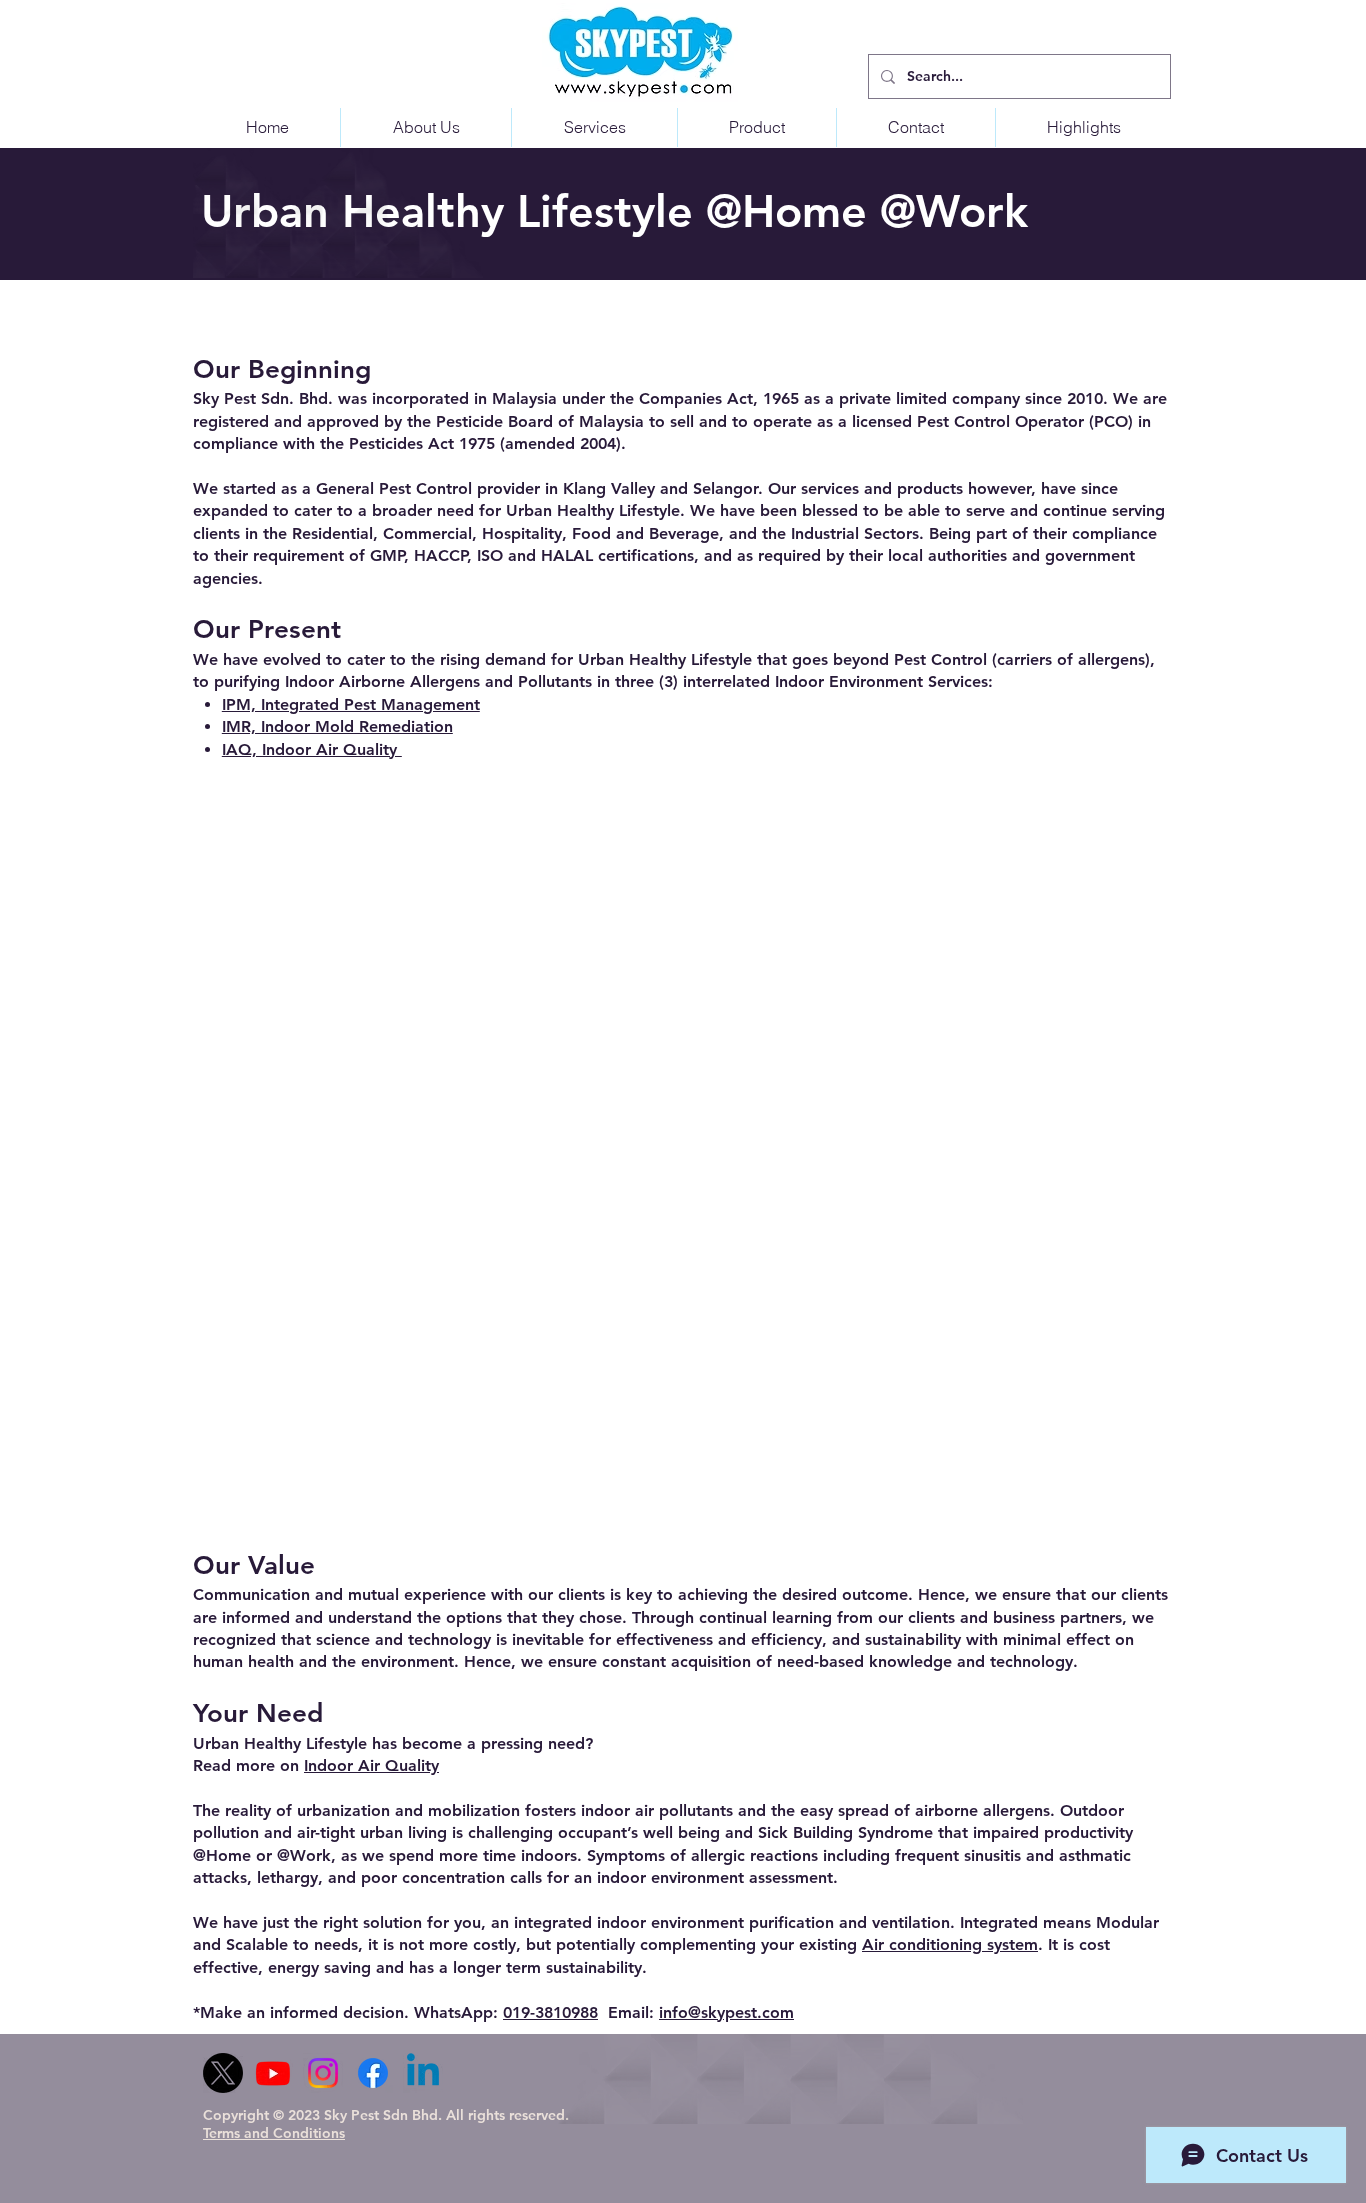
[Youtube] (273, 2073)
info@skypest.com (726, 2012)
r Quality (406, 1765)
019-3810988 (550, 2012)
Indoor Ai (339, 1765)
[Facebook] (373, 2073)
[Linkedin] (423, 2073)
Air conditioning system (950, 1944)
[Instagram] (323, 2073)
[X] (223, 2073)
